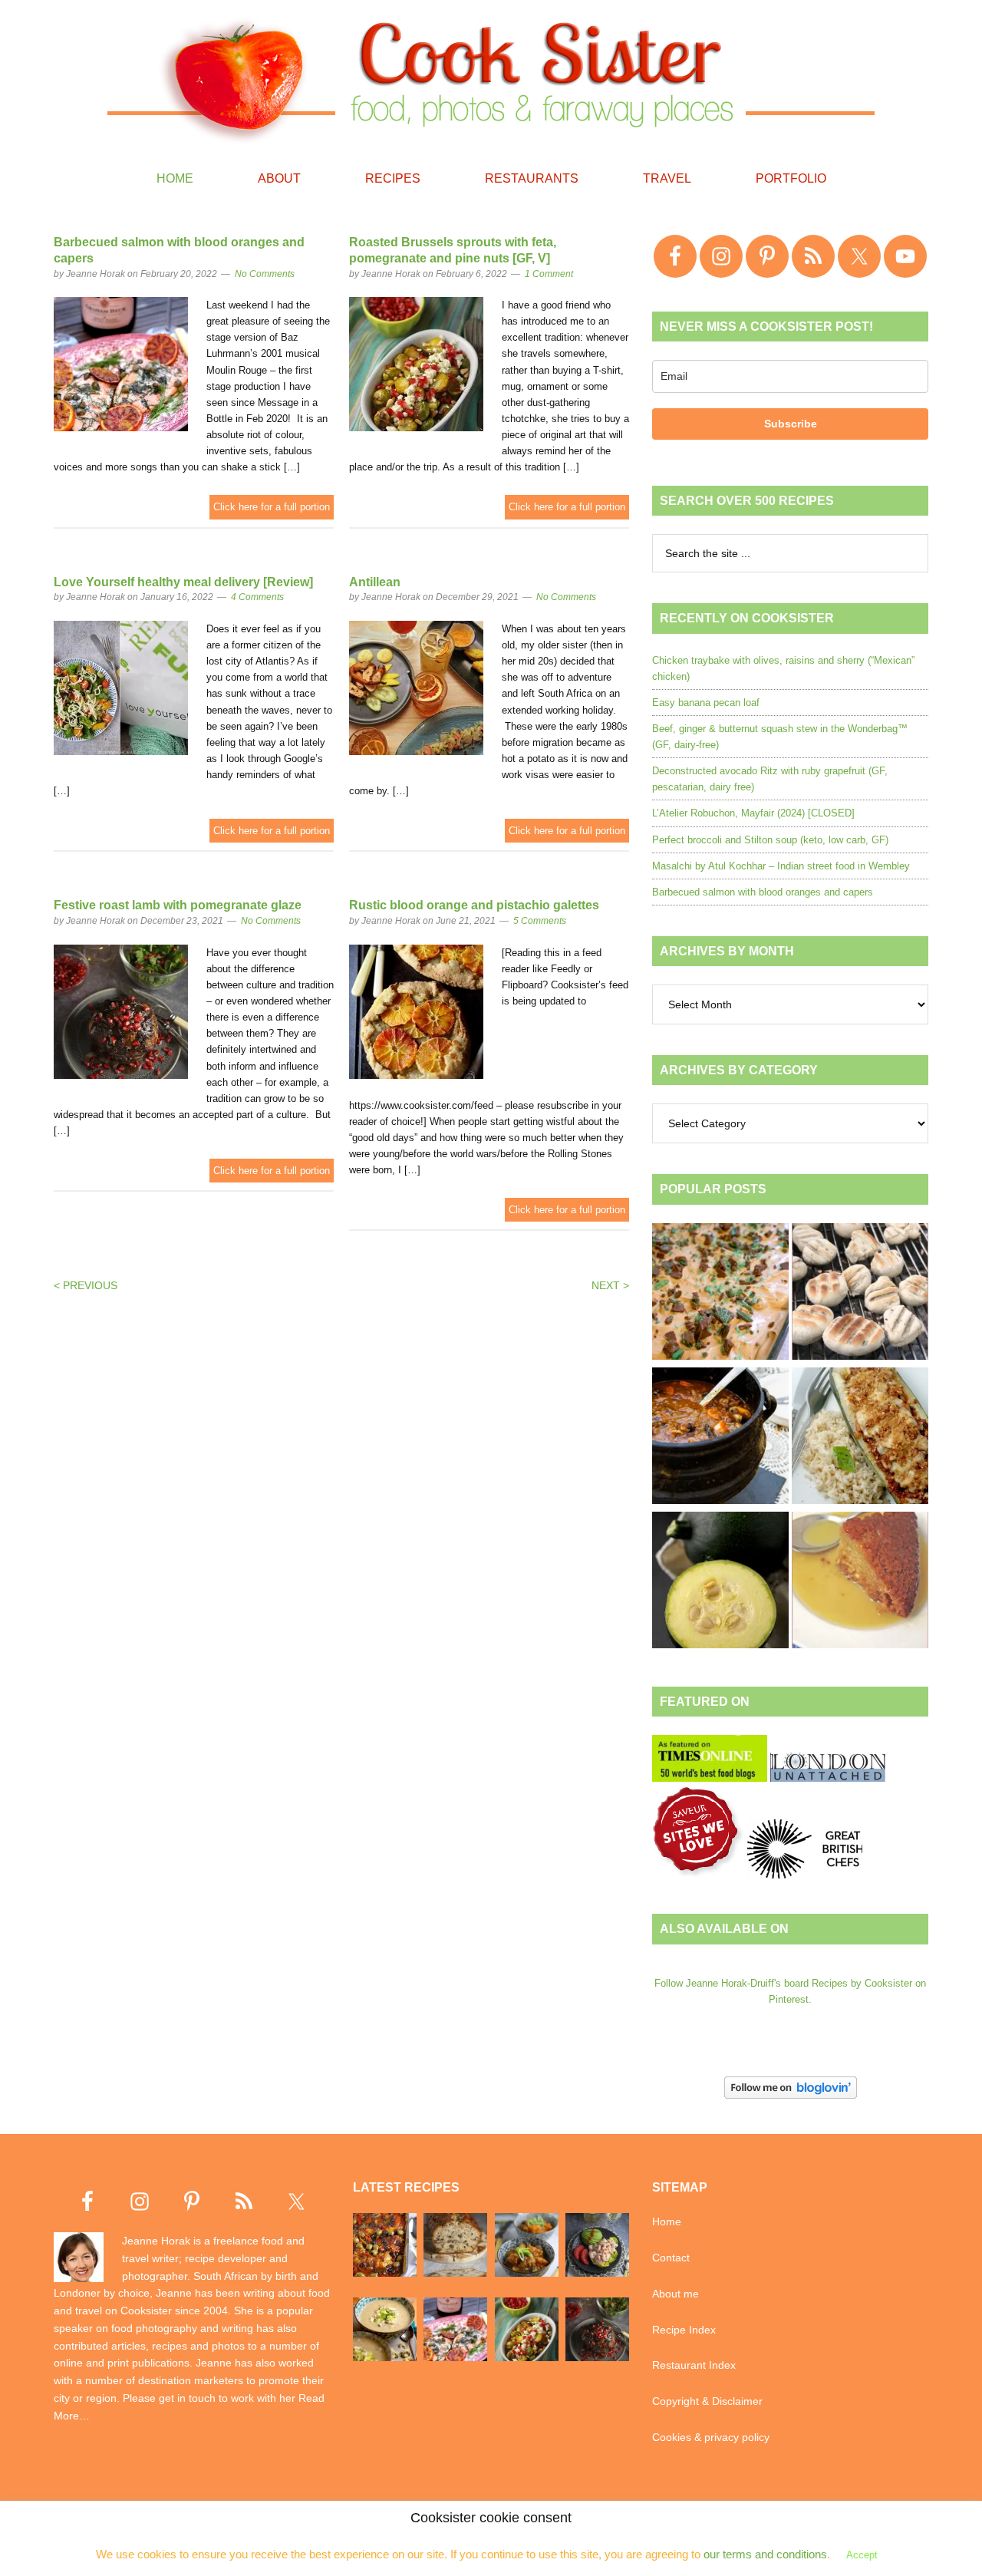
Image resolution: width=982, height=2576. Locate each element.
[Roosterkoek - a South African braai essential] (860, 1294)
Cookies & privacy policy (711, 2437)
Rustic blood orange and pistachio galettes (474, 905)
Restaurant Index (694, 2365)
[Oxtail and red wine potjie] (720, 1438)
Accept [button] (862, 2555)
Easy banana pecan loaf (706, 703)
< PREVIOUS (86, 1285)
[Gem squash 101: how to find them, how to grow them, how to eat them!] (720, 1582)
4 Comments (257, 597)
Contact (671, 2258)
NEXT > (610, 1285)
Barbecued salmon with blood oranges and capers (763, 892)
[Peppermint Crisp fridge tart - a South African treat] (720, 1294)
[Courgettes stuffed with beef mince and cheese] (860, 1438)
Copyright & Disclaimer (707, 2401)
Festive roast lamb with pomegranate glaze (178, 905)
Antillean (375, 582)
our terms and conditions (765, 2554)
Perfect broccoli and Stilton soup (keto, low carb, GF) (770, 840)
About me (676, 2294)
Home (667, 2221)
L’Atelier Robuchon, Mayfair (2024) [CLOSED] (753, 813)
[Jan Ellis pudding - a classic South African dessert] (860, 1582)
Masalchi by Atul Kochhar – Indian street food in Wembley (781, 866)
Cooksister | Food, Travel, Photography (491, 77)
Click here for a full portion (272, 507)
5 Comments (540, 921)
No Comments (265, 274)
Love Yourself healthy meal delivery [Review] (183, 582)
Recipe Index (684, 2330)
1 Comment (549, 274)
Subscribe (791, 424)
